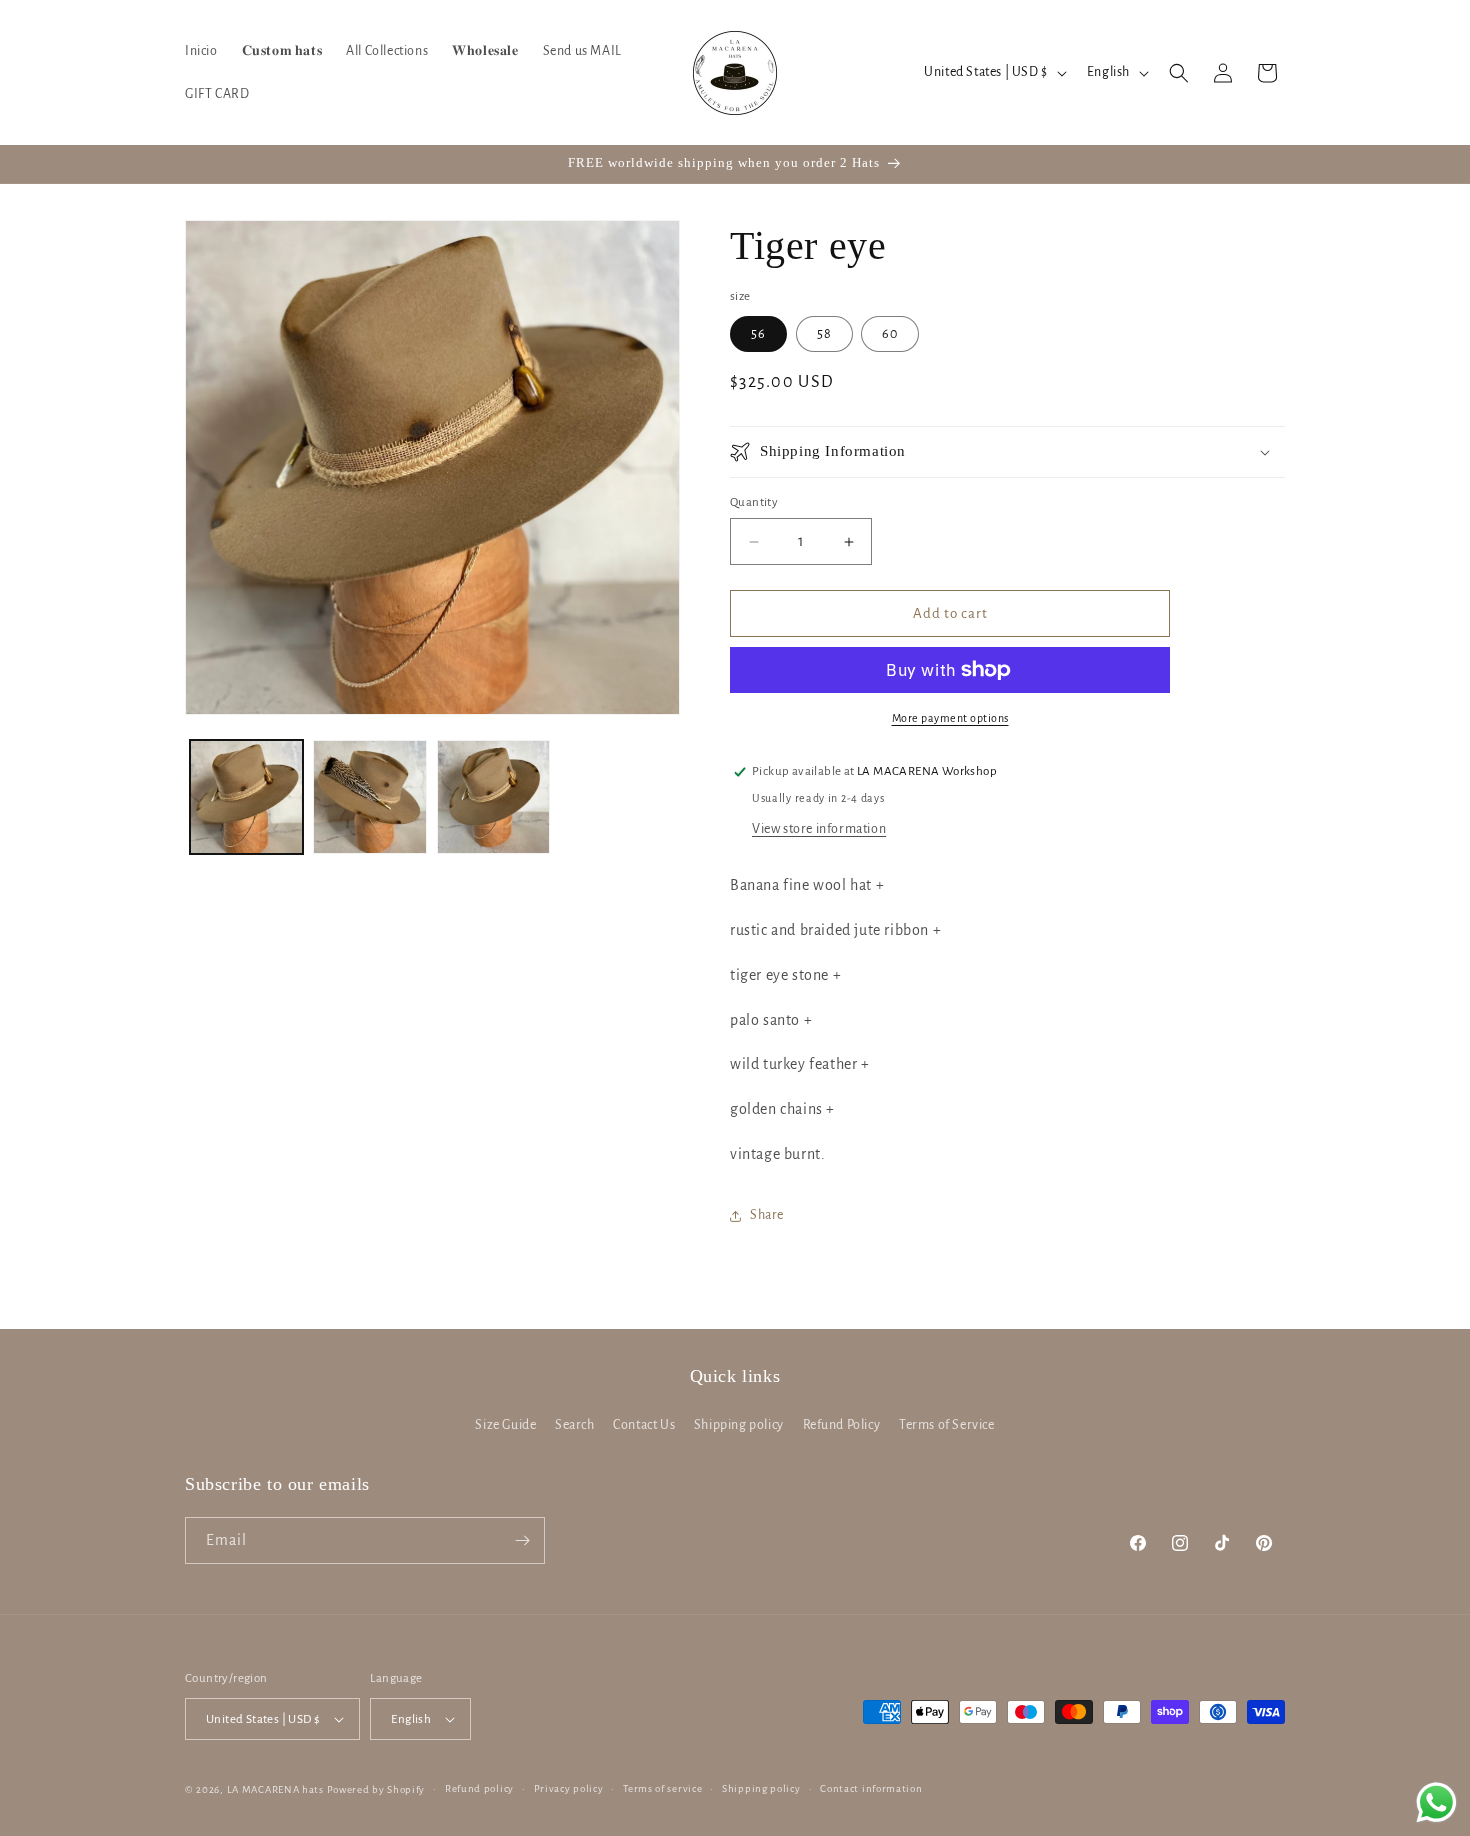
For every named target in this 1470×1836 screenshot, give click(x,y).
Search (575, 1425)
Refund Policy (842, 1425)
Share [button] (767, 1215)
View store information (819, 829)
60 (890, 334)
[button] (1179, 73)
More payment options (950, 718)
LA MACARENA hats (275, 1789)
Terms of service (662, 1788)
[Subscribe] (522, 1540)
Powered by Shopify (376, 1789)
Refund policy (479, 1788)
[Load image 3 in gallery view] (493, 796)
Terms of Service (947, 1425)
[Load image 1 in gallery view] (246, 796)
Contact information (871, 1788)
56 (758, 334)
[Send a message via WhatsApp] (1436, 1802)
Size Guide (505, 1425)
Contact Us (644, 1425)
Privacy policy (569, 1788)
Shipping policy (739, 1425)
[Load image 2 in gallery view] (369, 796)
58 (824, 334)
